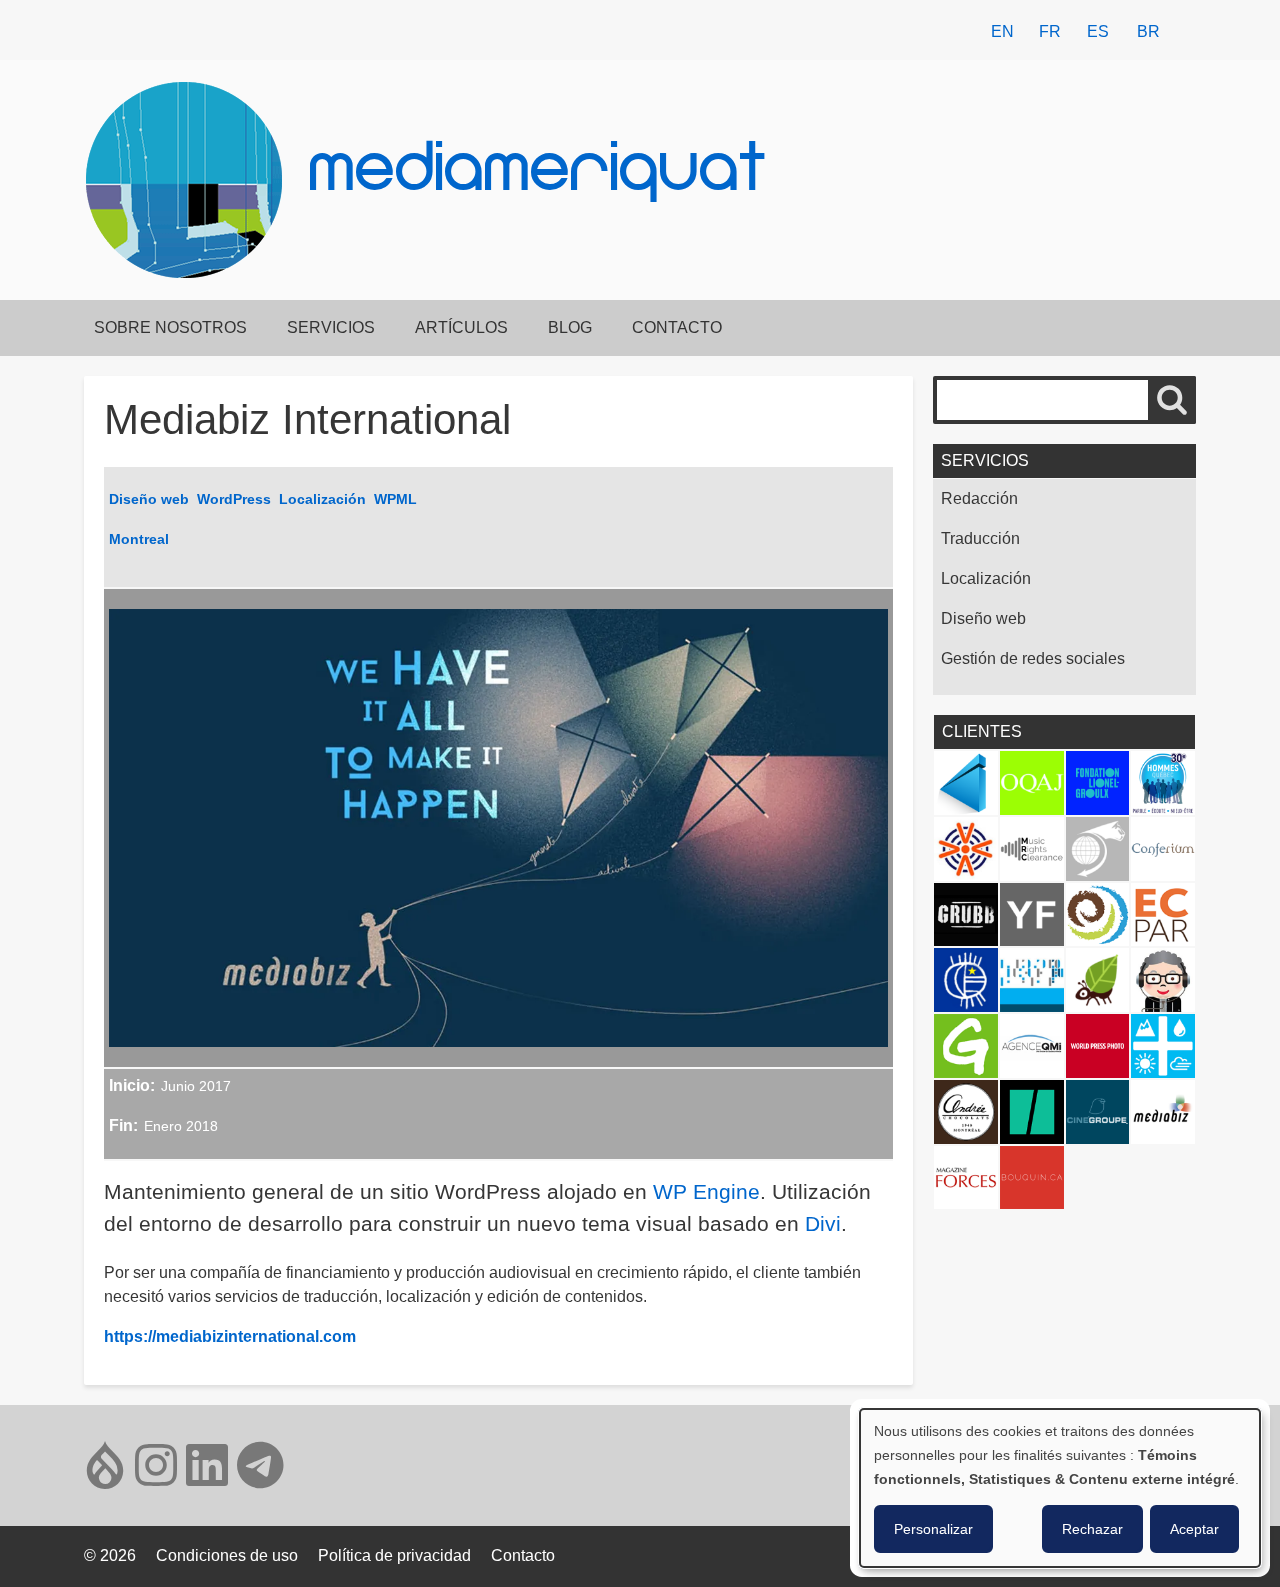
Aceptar (1194, 1529)
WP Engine (706, 1192)
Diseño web (149, 499)
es (1098, 31)
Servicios (331, 327)
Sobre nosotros (170, 327)
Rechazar (1092, 1529)
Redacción (979, 498)
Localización (322, 499)
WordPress (234, 499)
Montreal (139, 539)
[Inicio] (192, 180)
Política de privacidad (394, 1555)
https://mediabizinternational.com (230, 1336)
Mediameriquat (538, 174)
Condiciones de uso (227, 1555)
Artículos (461, 327)
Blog (570, 327)
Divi (823, 1224)
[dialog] (1060, 1488)
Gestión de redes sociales (1033, 658)
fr (1050, 31)
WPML (395, 499)
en (1002, 31)
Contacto (677, 327)
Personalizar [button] (933, 1529)
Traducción (980, 538)
